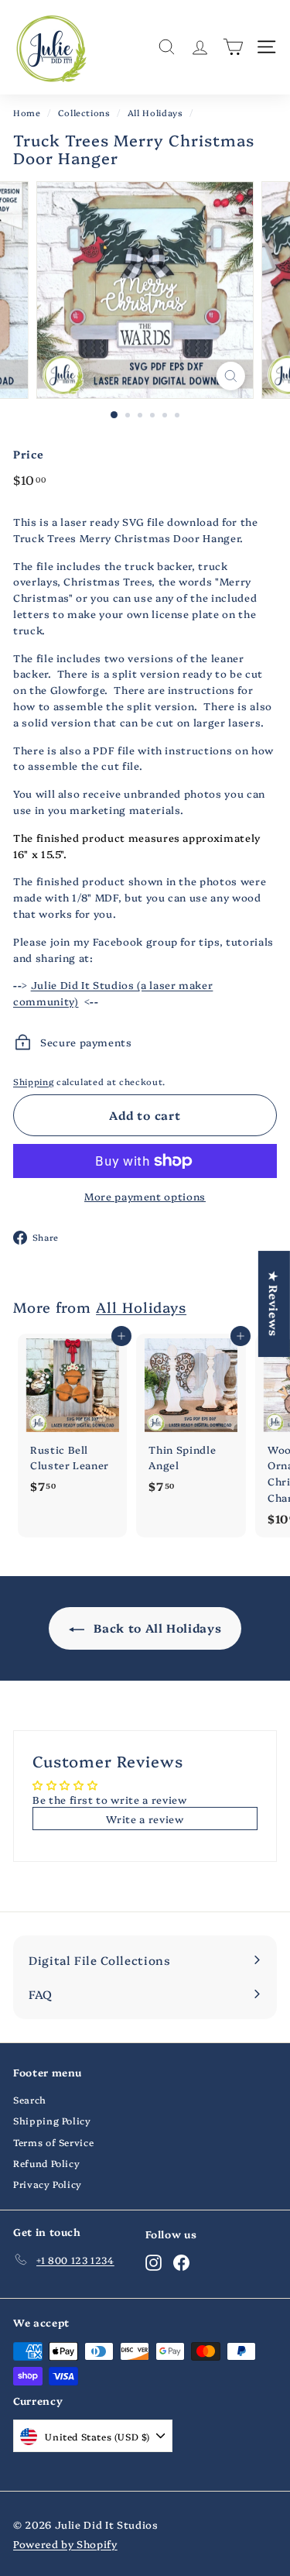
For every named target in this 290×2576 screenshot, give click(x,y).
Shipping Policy (52, 2120)
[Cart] (233, 47)
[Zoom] (231, 376)
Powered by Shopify (65, 2543)
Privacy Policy (48, 2184)
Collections (84, 113)
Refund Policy (46, 2163)
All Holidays (155, 113)
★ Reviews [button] (274, 1304)
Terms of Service (53, 2142)
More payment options (145, 1196)
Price (28, 454)
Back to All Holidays (156, 1628)
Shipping (33, 1082)
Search (30, 2099)
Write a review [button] (145, 1819)
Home (27, 113)
